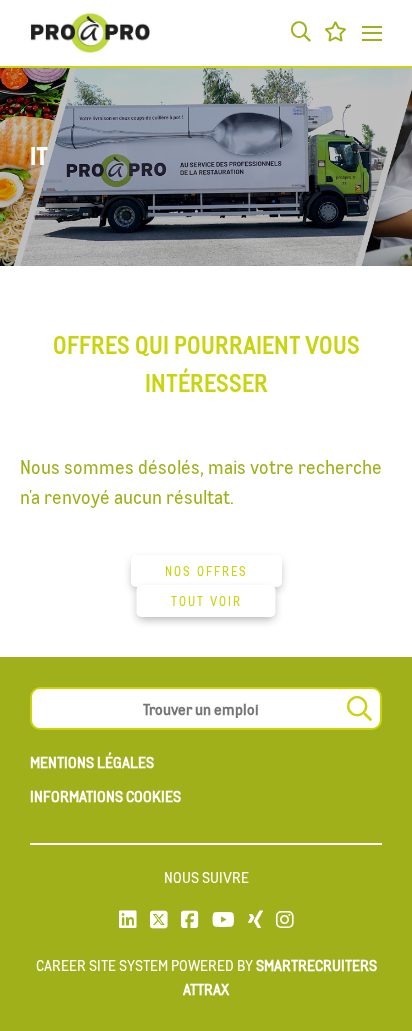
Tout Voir (206, 601)
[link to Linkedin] (128, 920)
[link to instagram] (285, 920)
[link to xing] (255, 920)
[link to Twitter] (159, 920)
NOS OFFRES (206, 571)
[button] (301, 33)
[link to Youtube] (223, 920)
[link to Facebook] (190, 920)
